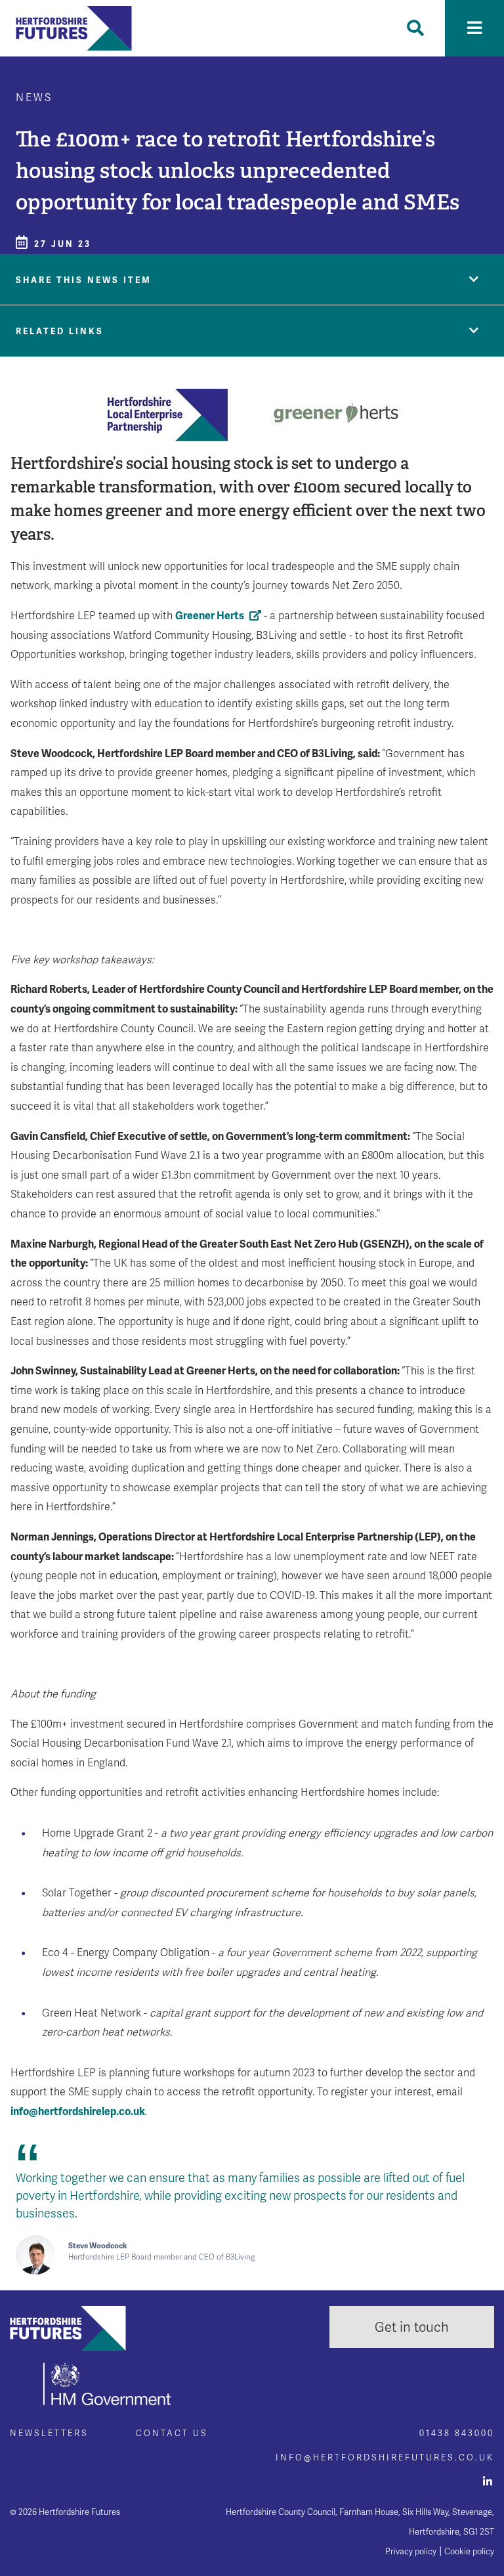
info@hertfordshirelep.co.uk (78, 2111)
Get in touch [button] (412, 2327)
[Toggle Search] (415, 28)
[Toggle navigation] (474, 28)
